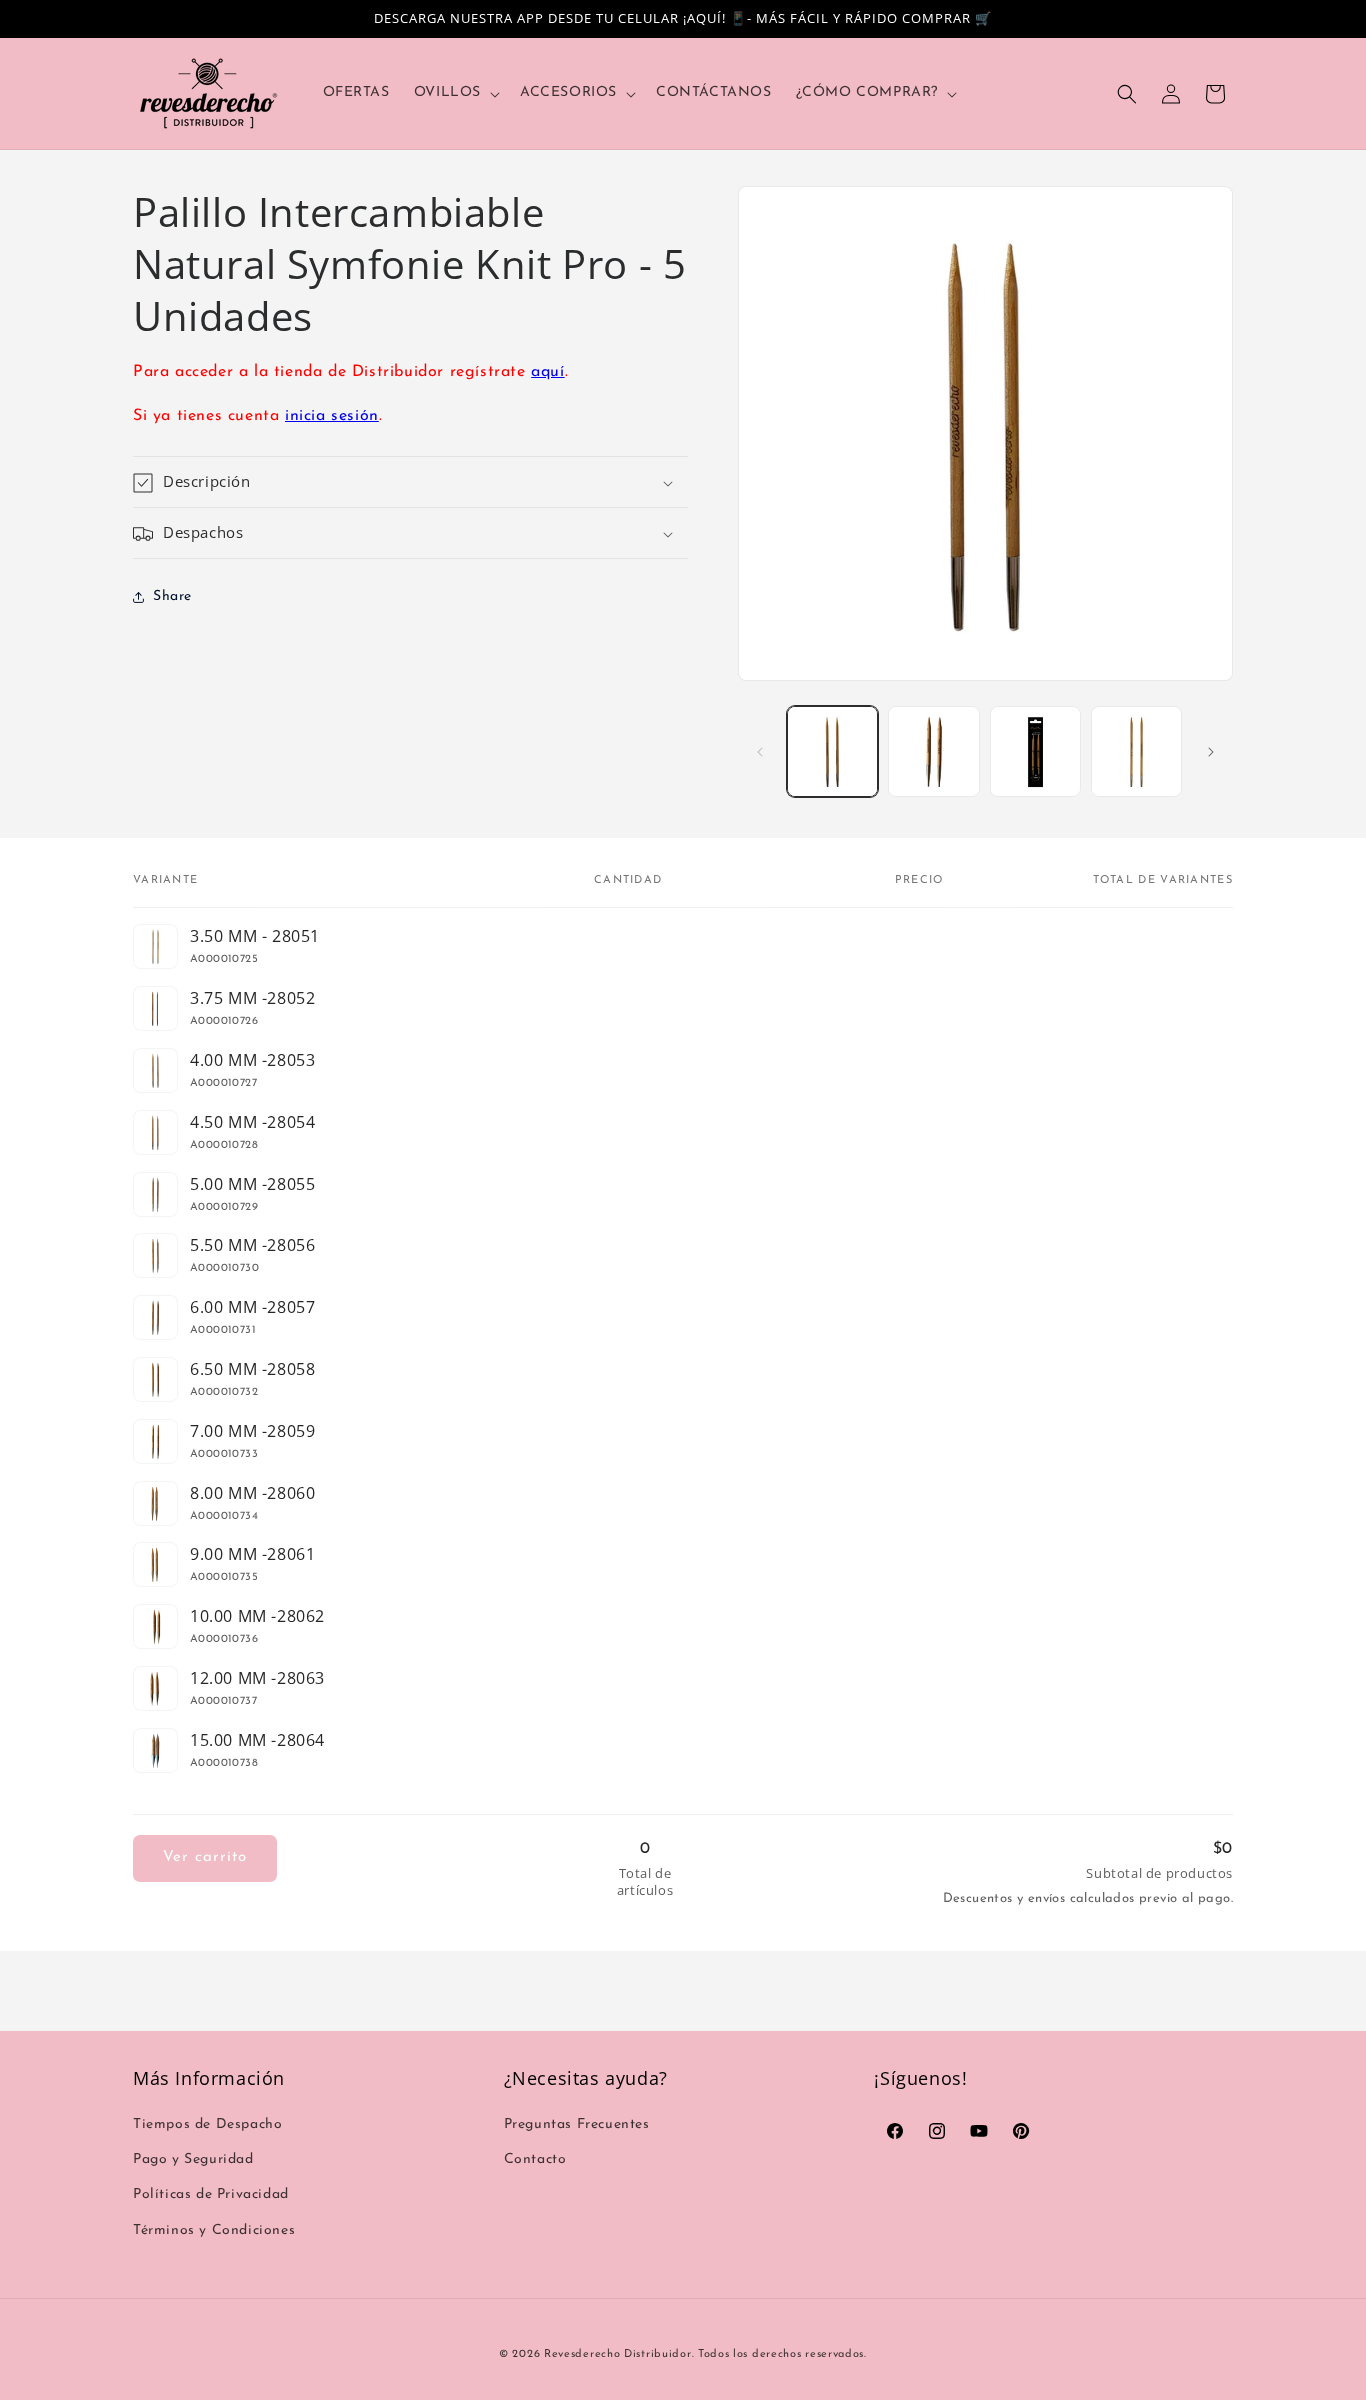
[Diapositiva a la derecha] (1211, 752)
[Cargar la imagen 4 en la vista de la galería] (1136, 751)
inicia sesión (332, 417)
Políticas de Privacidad (211, 2194)
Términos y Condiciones (214, 2230)
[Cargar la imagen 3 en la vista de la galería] (1035, 751)
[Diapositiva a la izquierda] (760, 752)
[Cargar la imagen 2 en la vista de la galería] (933, 751)
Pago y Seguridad (193, 2159)
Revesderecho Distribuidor (618, 2354)
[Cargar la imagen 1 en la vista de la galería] (832, 751)
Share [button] (172, 596)
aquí (547, 372)
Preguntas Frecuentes (577, 2124)
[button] (455, 93)
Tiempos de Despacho (207, 2124)
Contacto (535, 2159)
